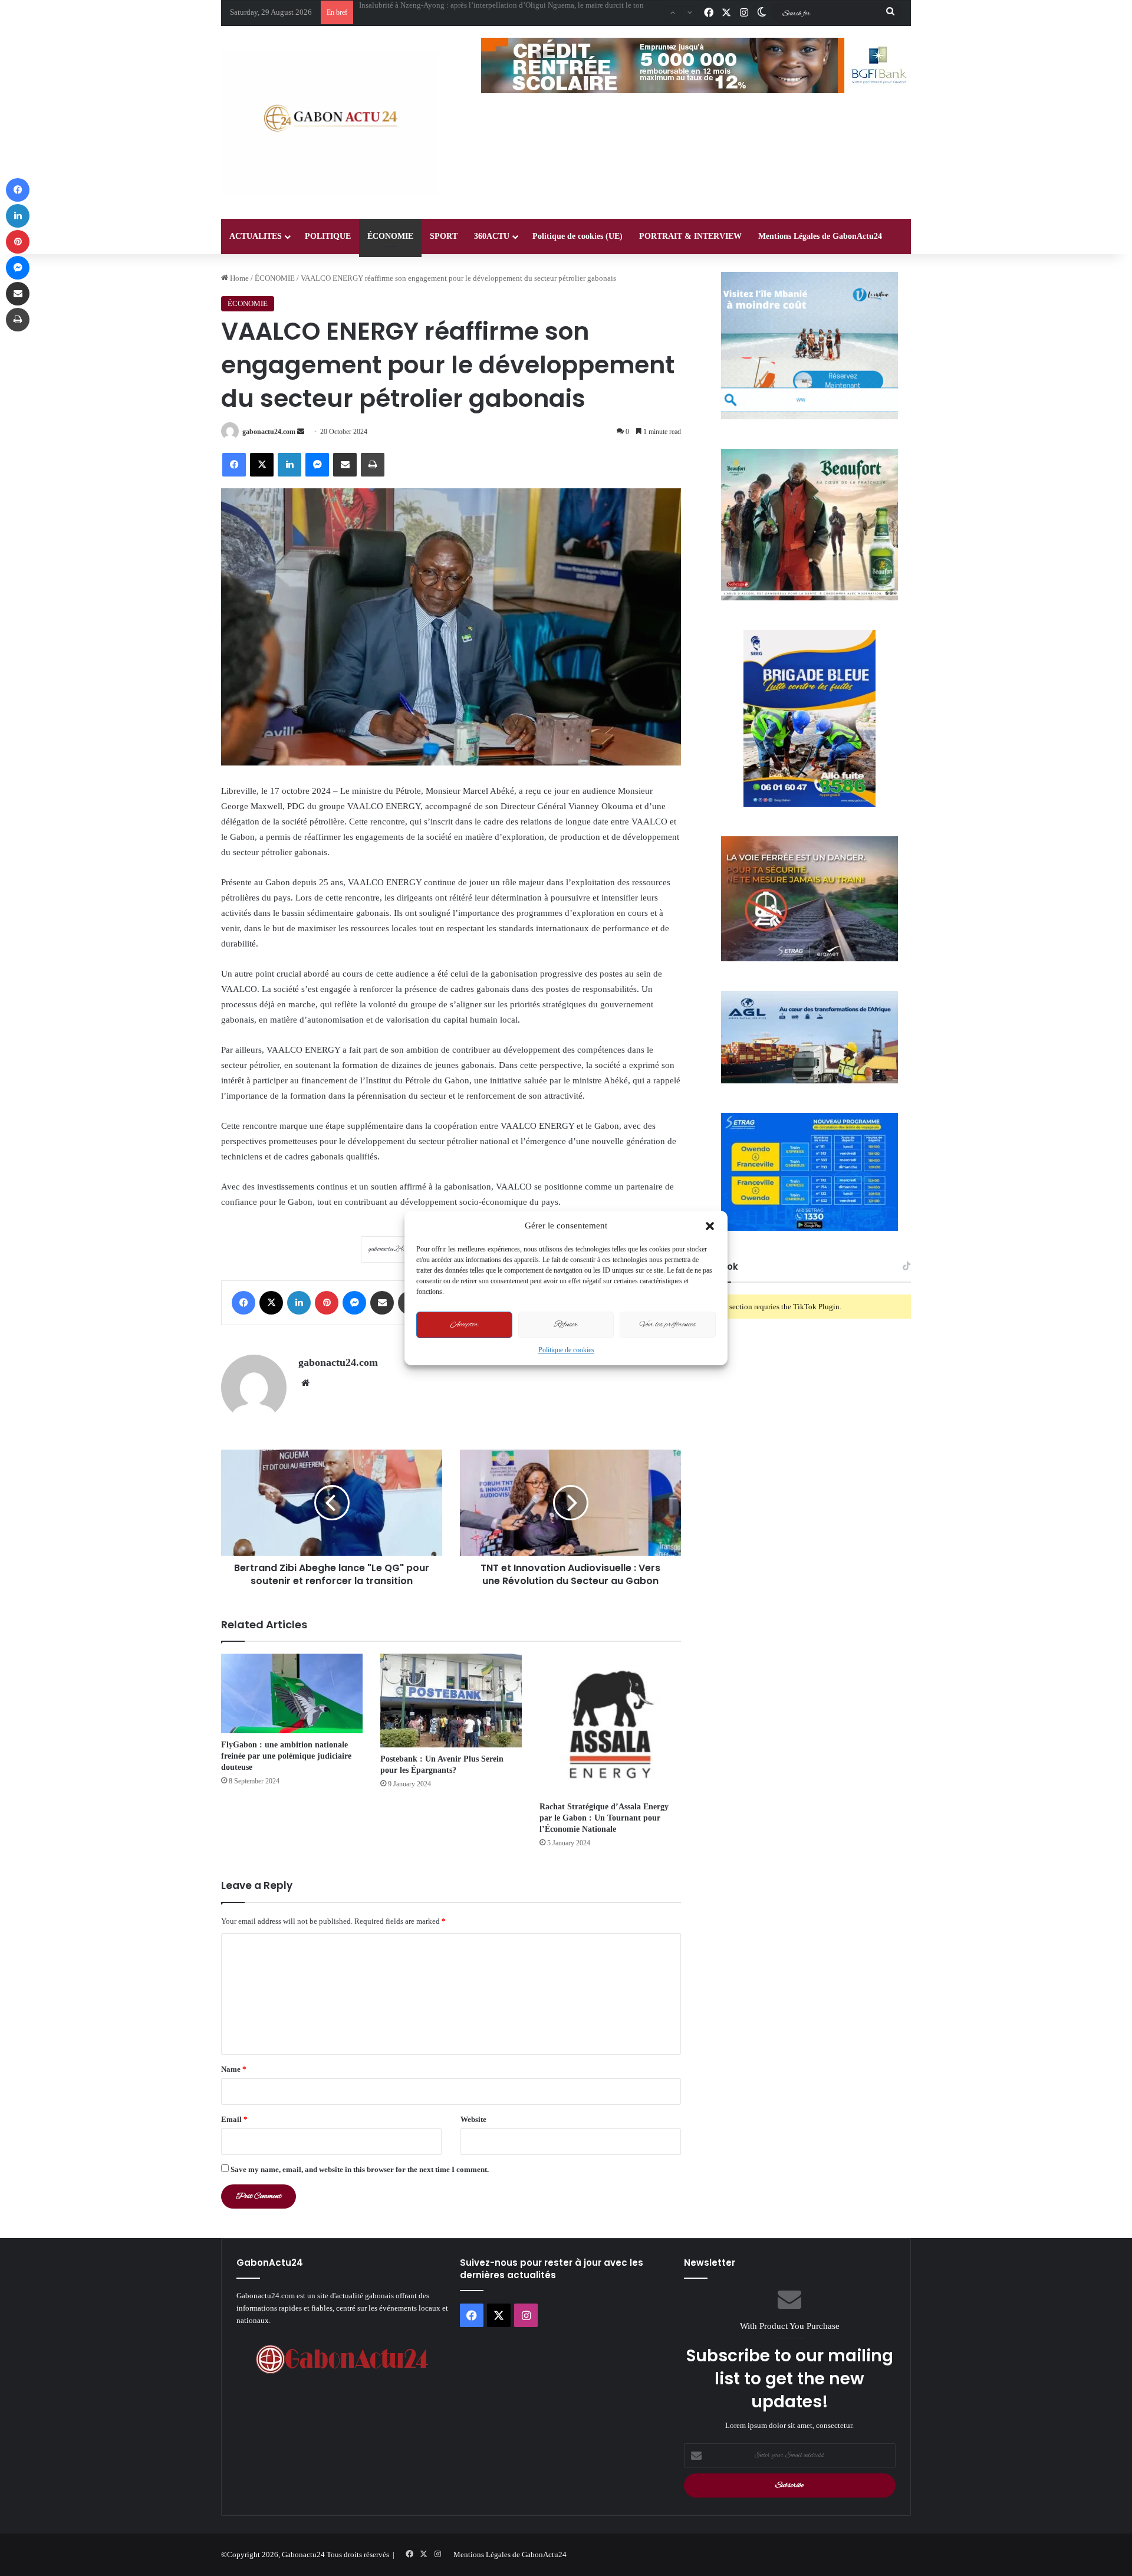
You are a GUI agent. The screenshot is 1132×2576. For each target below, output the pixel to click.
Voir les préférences (668, 1325)
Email (234, 2119)
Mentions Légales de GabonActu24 (820, 236)
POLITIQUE (328, 236)
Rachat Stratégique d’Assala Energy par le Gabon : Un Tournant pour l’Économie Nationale (604, 1818)
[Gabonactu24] (330, 122)
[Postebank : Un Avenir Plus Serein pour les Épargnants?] (451, 1701)
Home (238, 278)
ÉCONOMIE (390, 236)
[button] (710, 1226)
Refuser (566, 1325)
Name (234, 2069)
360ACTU (492, 236)
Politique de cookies (566, 1350)
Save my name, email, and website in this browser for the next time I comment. (360, 2169)
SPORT (444, 236)
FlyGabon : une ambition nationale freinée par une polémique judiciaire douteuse (286, 1756)
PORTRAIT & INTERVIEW (690, 236)
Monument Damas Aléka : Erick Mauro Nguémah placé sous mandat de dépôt (482, 12)
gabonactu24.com (269, 432)
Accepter (464, 1325)
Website (473, 2119)
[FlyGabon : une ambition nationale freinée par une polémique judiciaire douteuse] (292, 1693)
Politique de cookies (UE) (577, 236)
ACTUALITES (256, 236)
